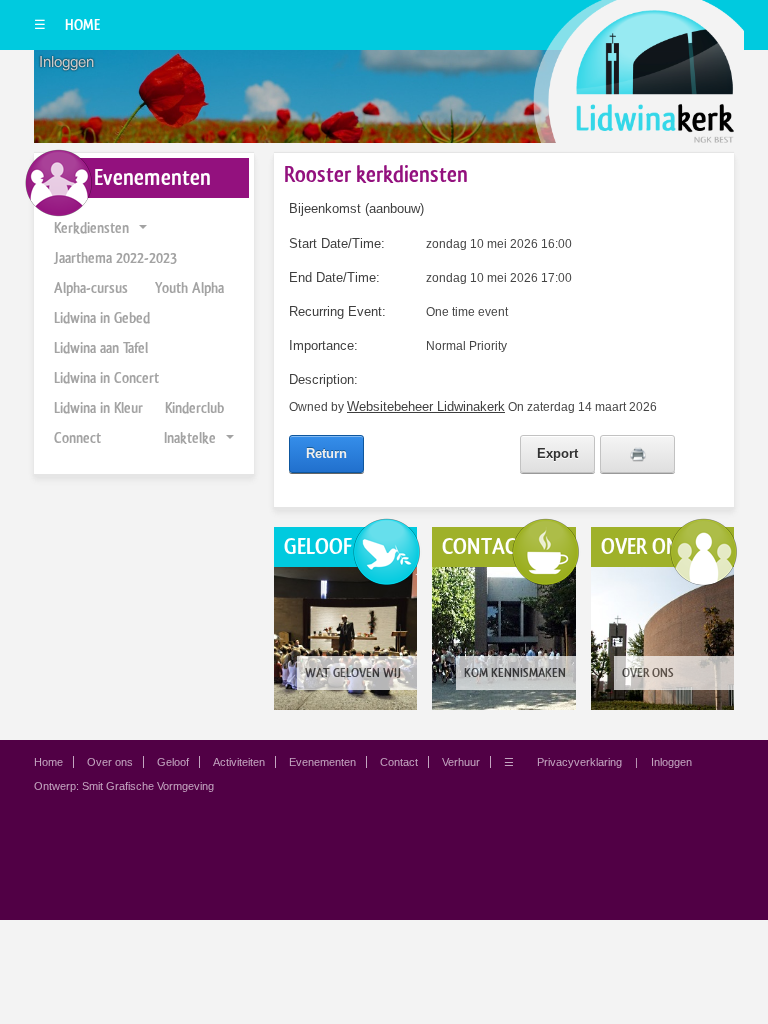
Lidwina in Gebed (102, 318)
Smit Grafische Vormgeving (148, 786)
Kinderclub (194, 408)
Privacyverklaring (579, 762)
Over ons (110, 762)
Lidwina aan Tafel (101, 348)
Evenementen (322, 762)
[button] (143, 228)
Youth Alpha (189, 288)
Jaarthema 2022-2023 (115, 258)
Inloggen (66, 62)
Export (557, 453)
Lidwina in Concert (106, 378)
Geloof (173, 762)
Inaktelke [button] (190, 438)
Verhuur (461, 762)
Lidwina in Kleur (98, 408)
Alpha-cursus (91, 288)
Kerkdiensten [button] (91, 228)
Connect (77, 438)
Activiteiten (239, 762)
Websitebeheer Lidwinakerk (426, 406)
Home (82, 25)
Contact (399, 762)
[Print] (637, 454)
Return (326, 453)
